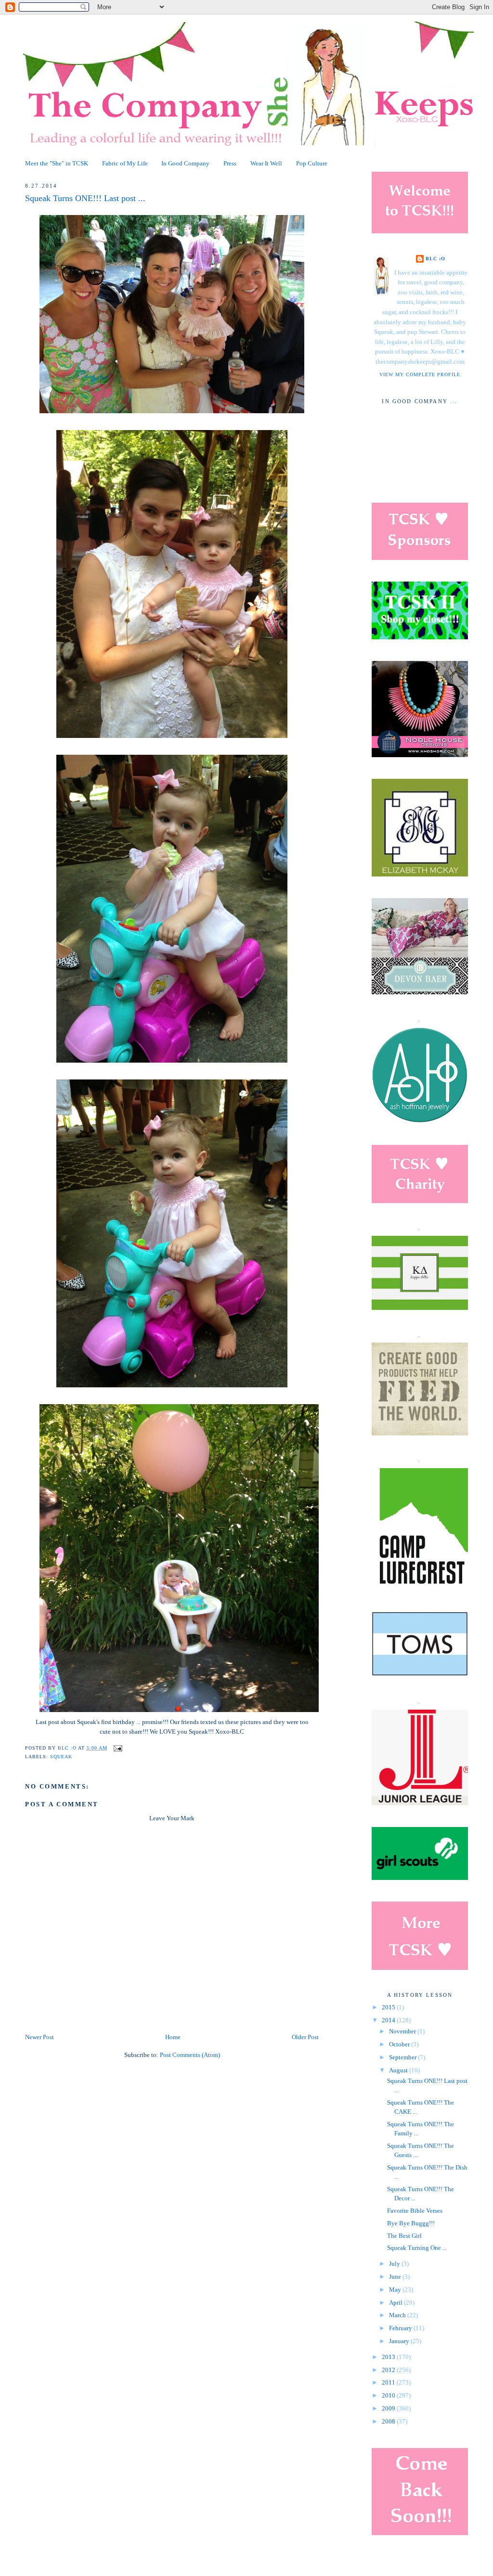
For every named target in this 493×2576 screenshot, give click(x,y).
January (400, 2341)
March (398, 2315)
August (399, 2070)
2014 (389, 2020)
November (403, 2031)
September (403, 2057)
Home (173, 2037)
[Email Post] (118, 1748)
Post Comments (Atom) (190, 2055)
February (401, 2328)
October (400, 2044)
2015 (389, 2007)
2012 (389, 2370)
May (396, 2290)
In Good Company (185, 164)
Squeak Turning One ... (417, 2248)
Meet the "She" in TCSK (57, 164)
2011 (389, 2383)
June (396, 2277)
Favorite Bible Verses (415, 2211)
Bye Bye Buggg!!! (411, 2223)
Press (230, 164)
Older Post (305, 2037)
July (395, 2264)
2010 (389, 2396)
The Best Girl (404, 2236)
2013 (389, 2357)
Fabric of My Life (125, 164)
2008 (389, 2422)
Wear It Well (266, 164)
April (396, 2303)
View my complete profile (420, 374)
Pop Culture (312, 164)
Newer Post (39, 2037)
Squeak (61, 1757)
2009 (389, 2409)
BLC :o (435, 259)
